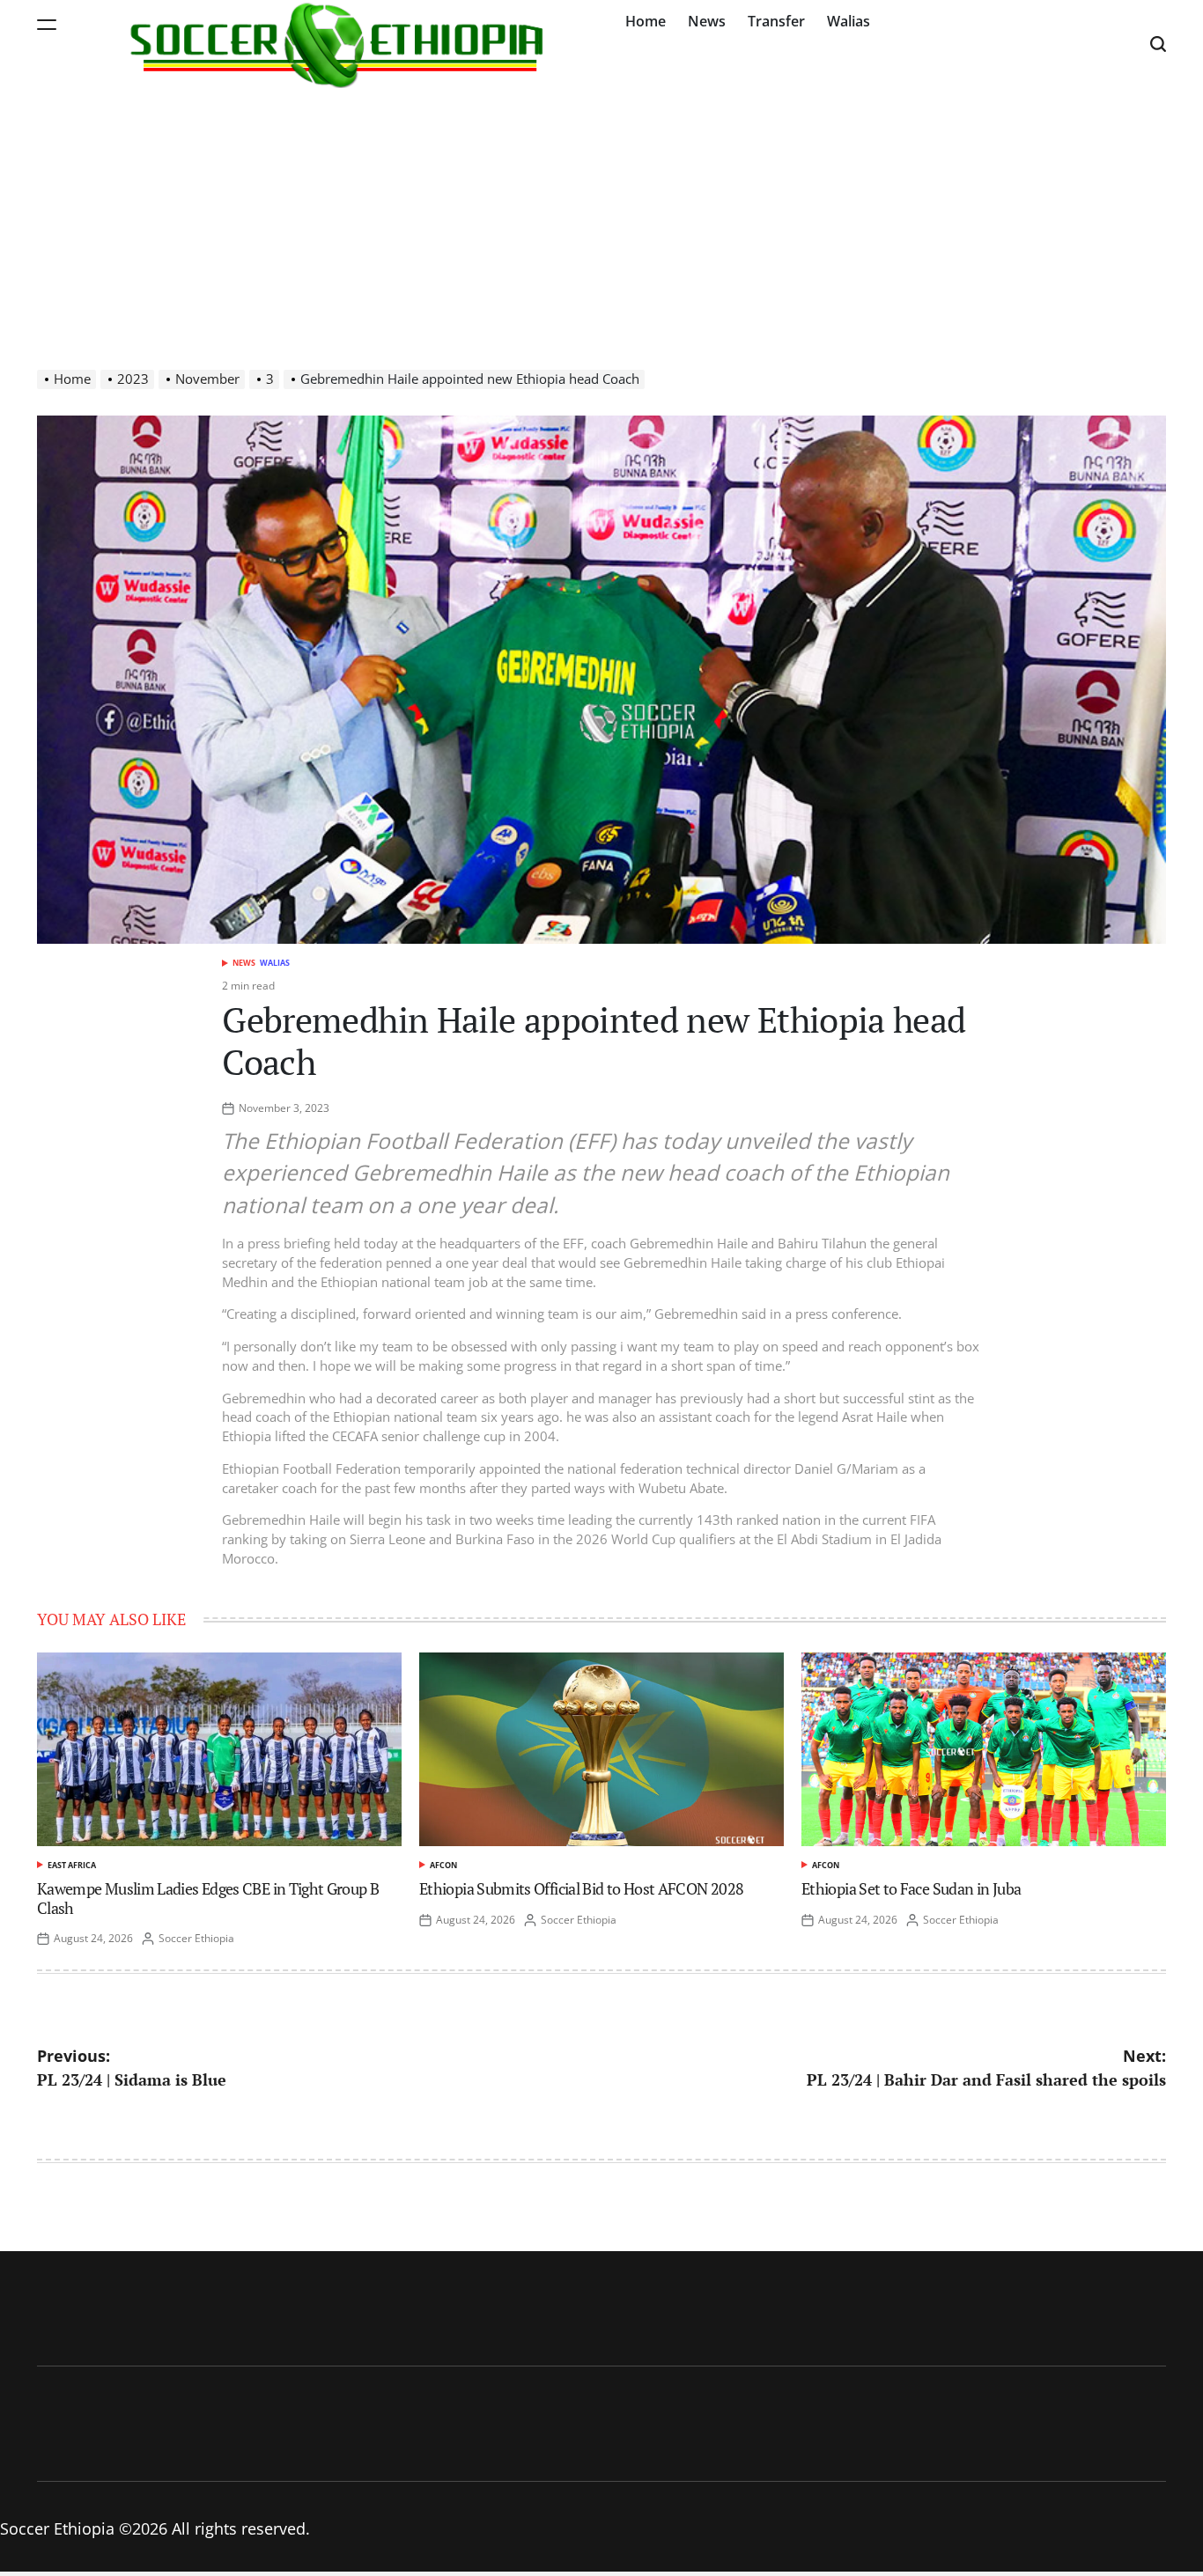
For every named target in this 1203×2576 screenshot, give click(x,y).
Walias (849, 21)
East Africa (72, 1865)
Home (646, 21)
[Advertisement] (601, 220)
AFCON (443, 1865)
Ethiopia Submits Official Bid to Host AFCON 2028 (581, 1888)
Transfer (776, 21)
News (707, 21)
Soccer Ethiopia (196, 1938)
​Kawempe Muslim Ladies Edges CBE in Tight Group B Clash (208, 1898)
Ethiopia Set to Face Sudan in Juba (911, 1888)
